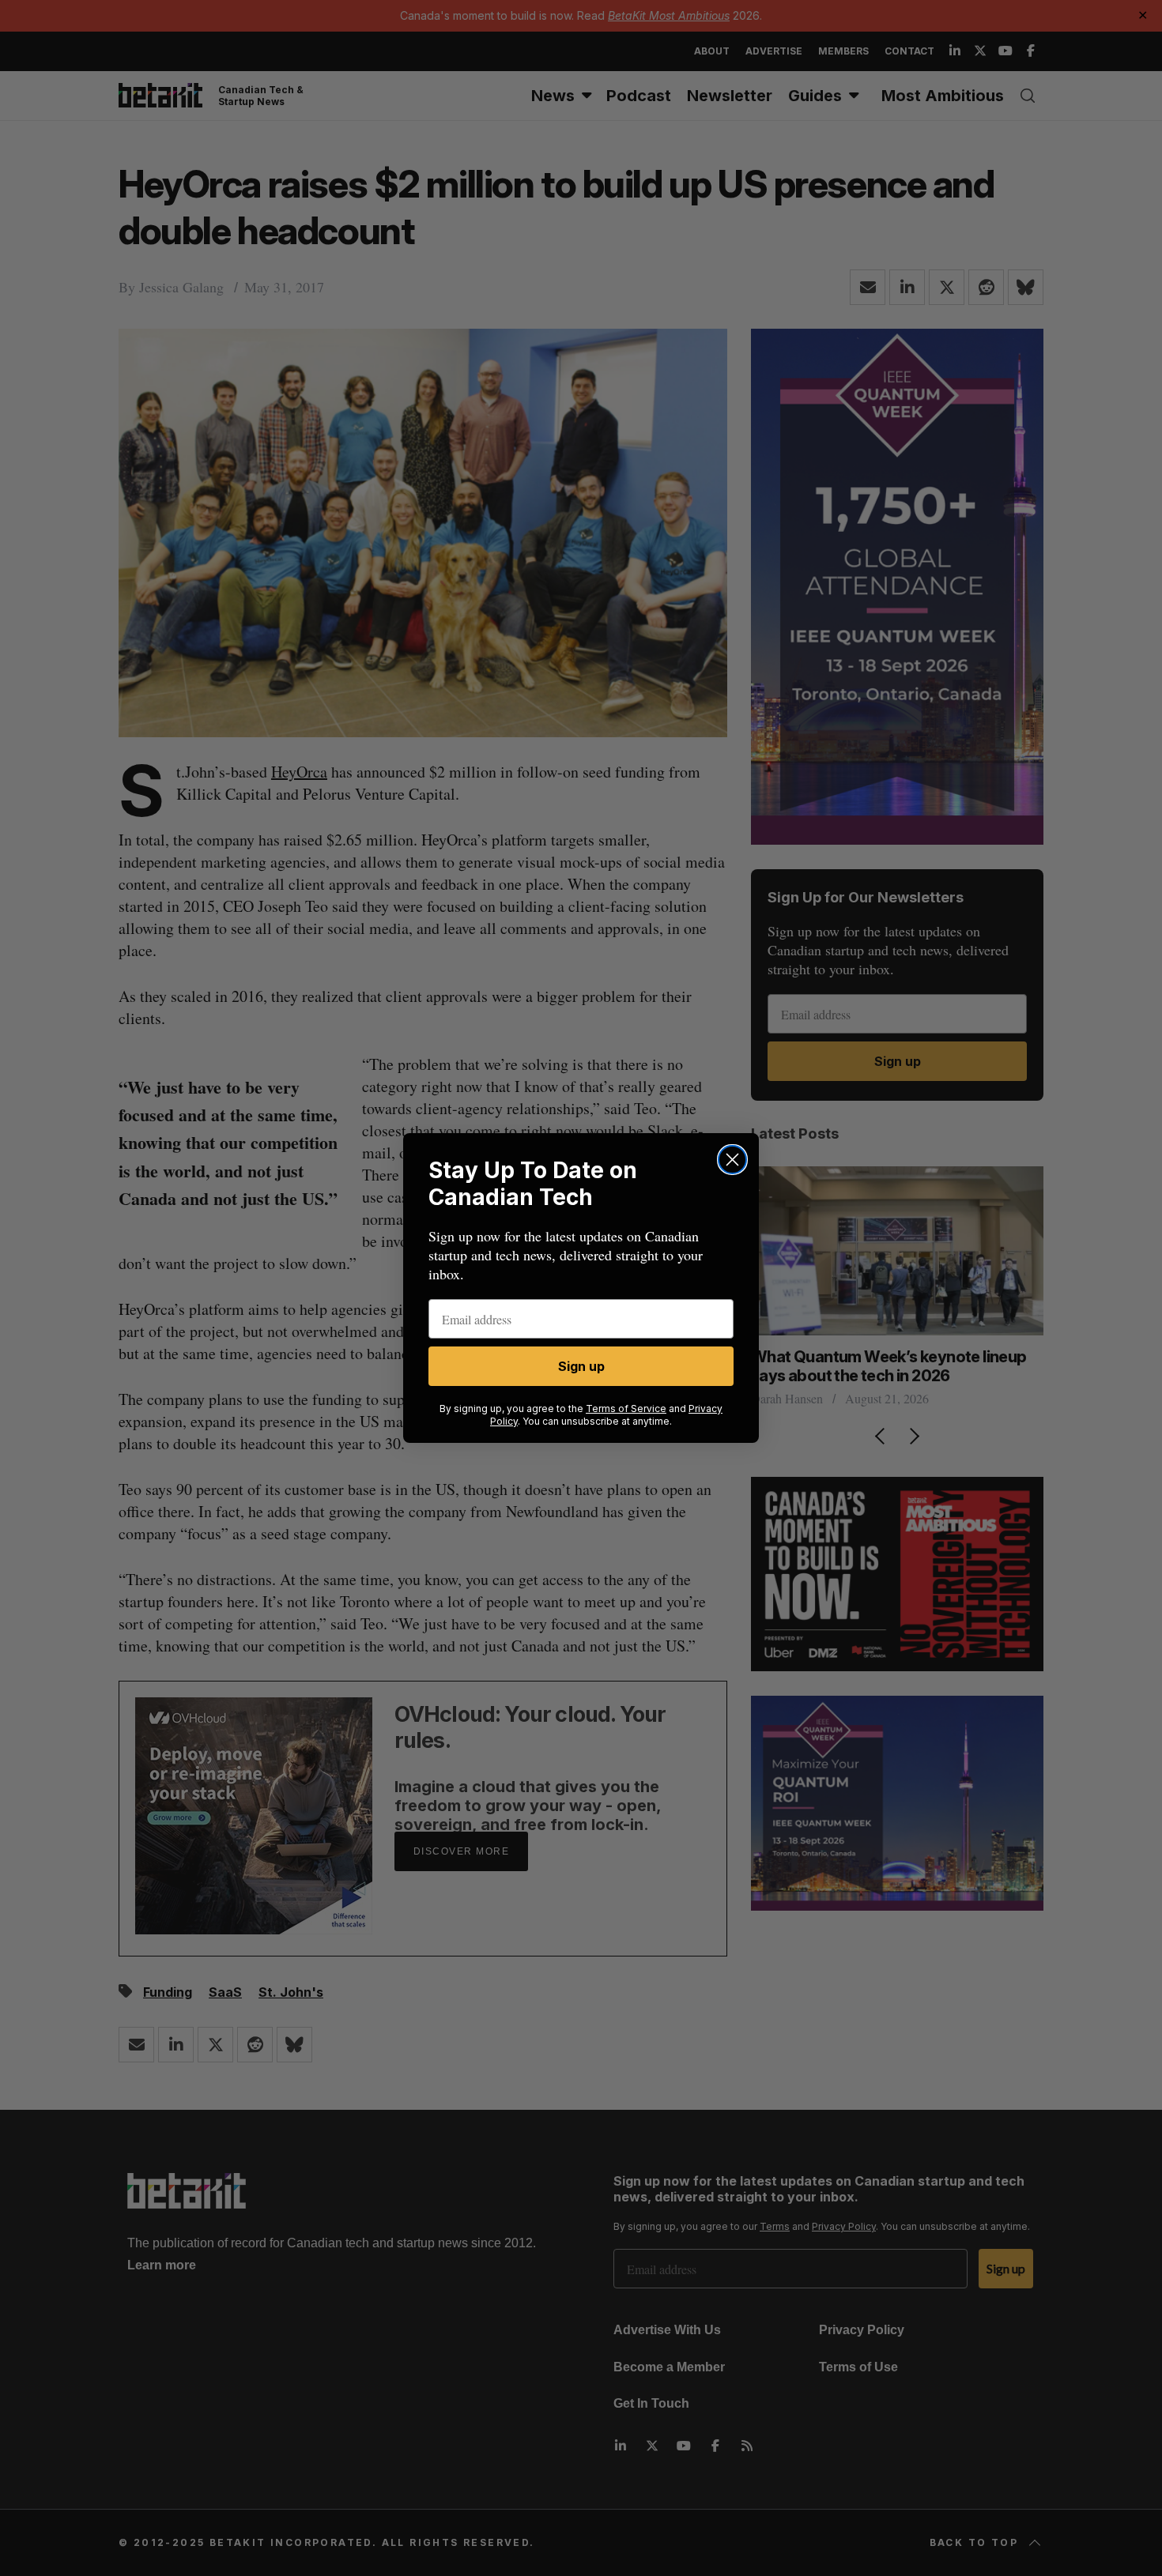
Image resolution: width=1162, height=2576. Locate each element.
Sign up (581, 1366)
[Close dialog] (732, 1160)
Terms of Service (626, 1409)
